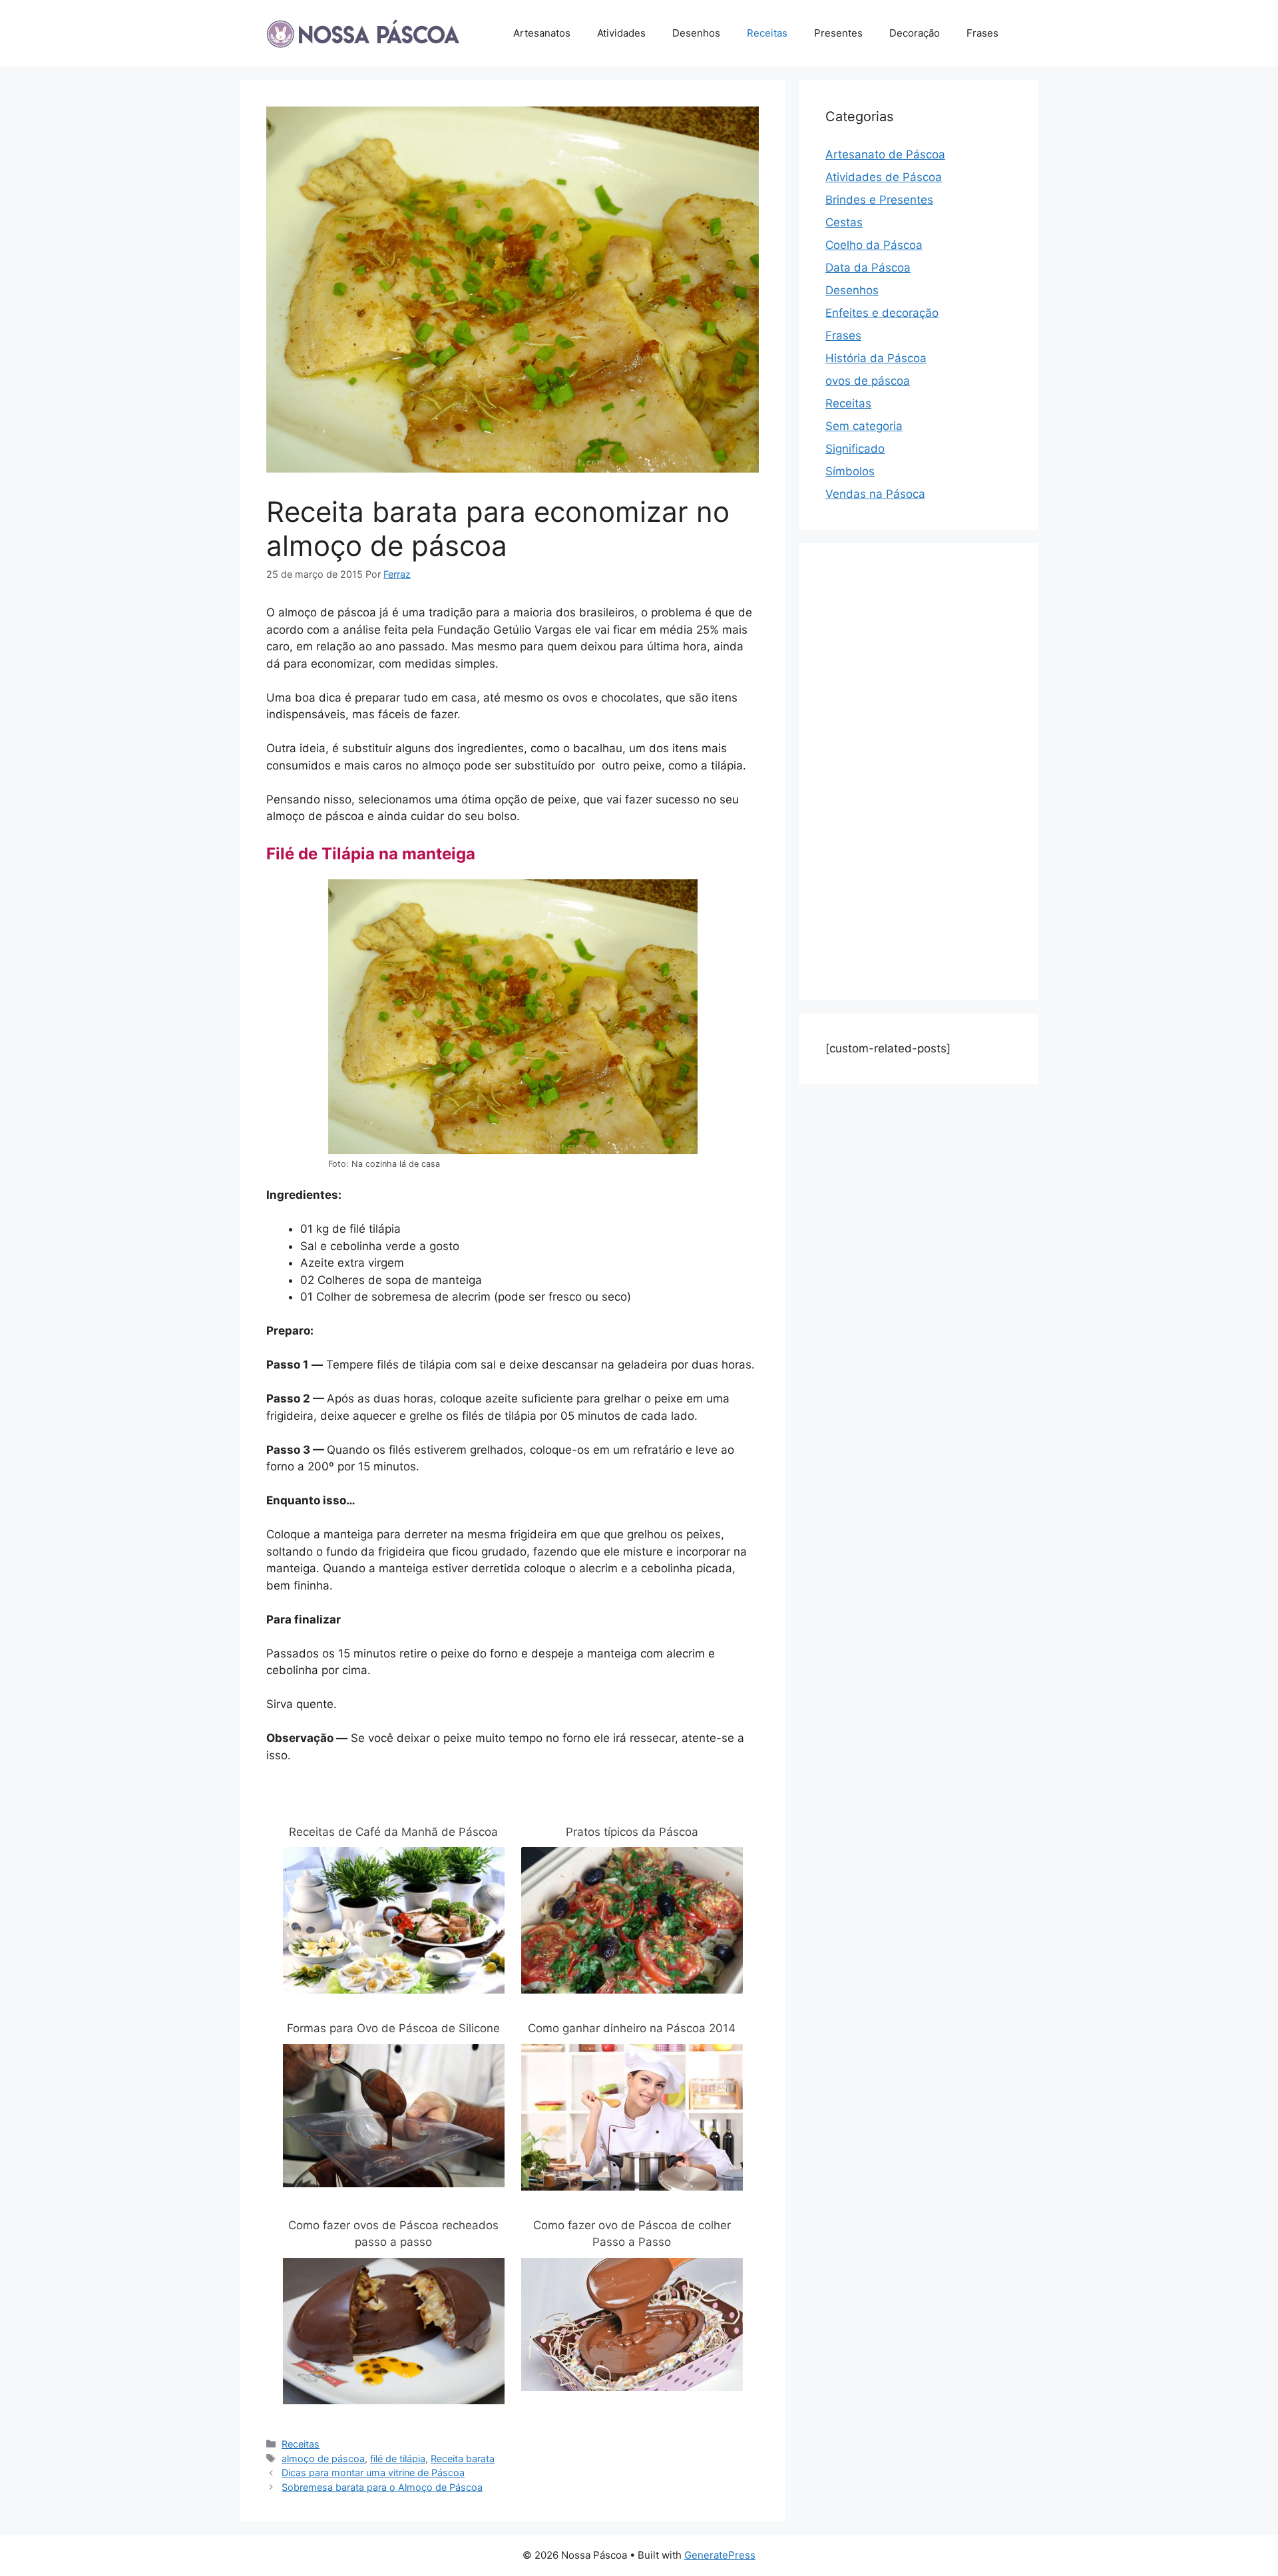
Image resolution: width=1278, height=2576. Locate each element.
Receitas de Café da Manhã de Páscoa (393, 1832)
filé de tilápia (398, 2459)
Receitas (767, 33)
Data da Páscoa (868, 268)
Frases (982, 33)
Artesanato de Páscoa (885, 154)
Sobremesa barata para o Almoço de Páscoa (382, 2487)
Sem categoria (864, 426)
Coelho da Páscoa (874, 245)
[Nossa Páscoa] (363, 33)
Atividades (621, 33)
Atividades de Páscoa (884, 177)
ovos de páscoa (868, 381)
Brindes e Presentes (879, 200)
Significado (855, 449)
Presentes (838, 33)
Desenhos (696, 33)
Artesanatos (542, 33)
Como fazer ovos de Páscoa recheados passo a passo (393, 2234)
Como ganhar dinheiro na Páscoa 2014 (632, 2028)
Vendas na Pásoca (875, 494)
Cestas (844, 222)
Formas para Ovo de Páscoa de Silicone (393, 2028)
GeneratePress (720, 2555)
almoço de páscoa (323, 2459)
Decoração (915, 33)
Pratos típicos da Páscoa (632, 1832)
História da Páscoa (876, 358)
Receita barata (463, 2459)
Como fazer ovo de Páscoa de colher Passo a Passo (632, 2234)
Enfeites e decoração (882, 313)
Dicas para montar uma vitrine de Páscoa (373, 2472)
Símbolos (850, 471)
